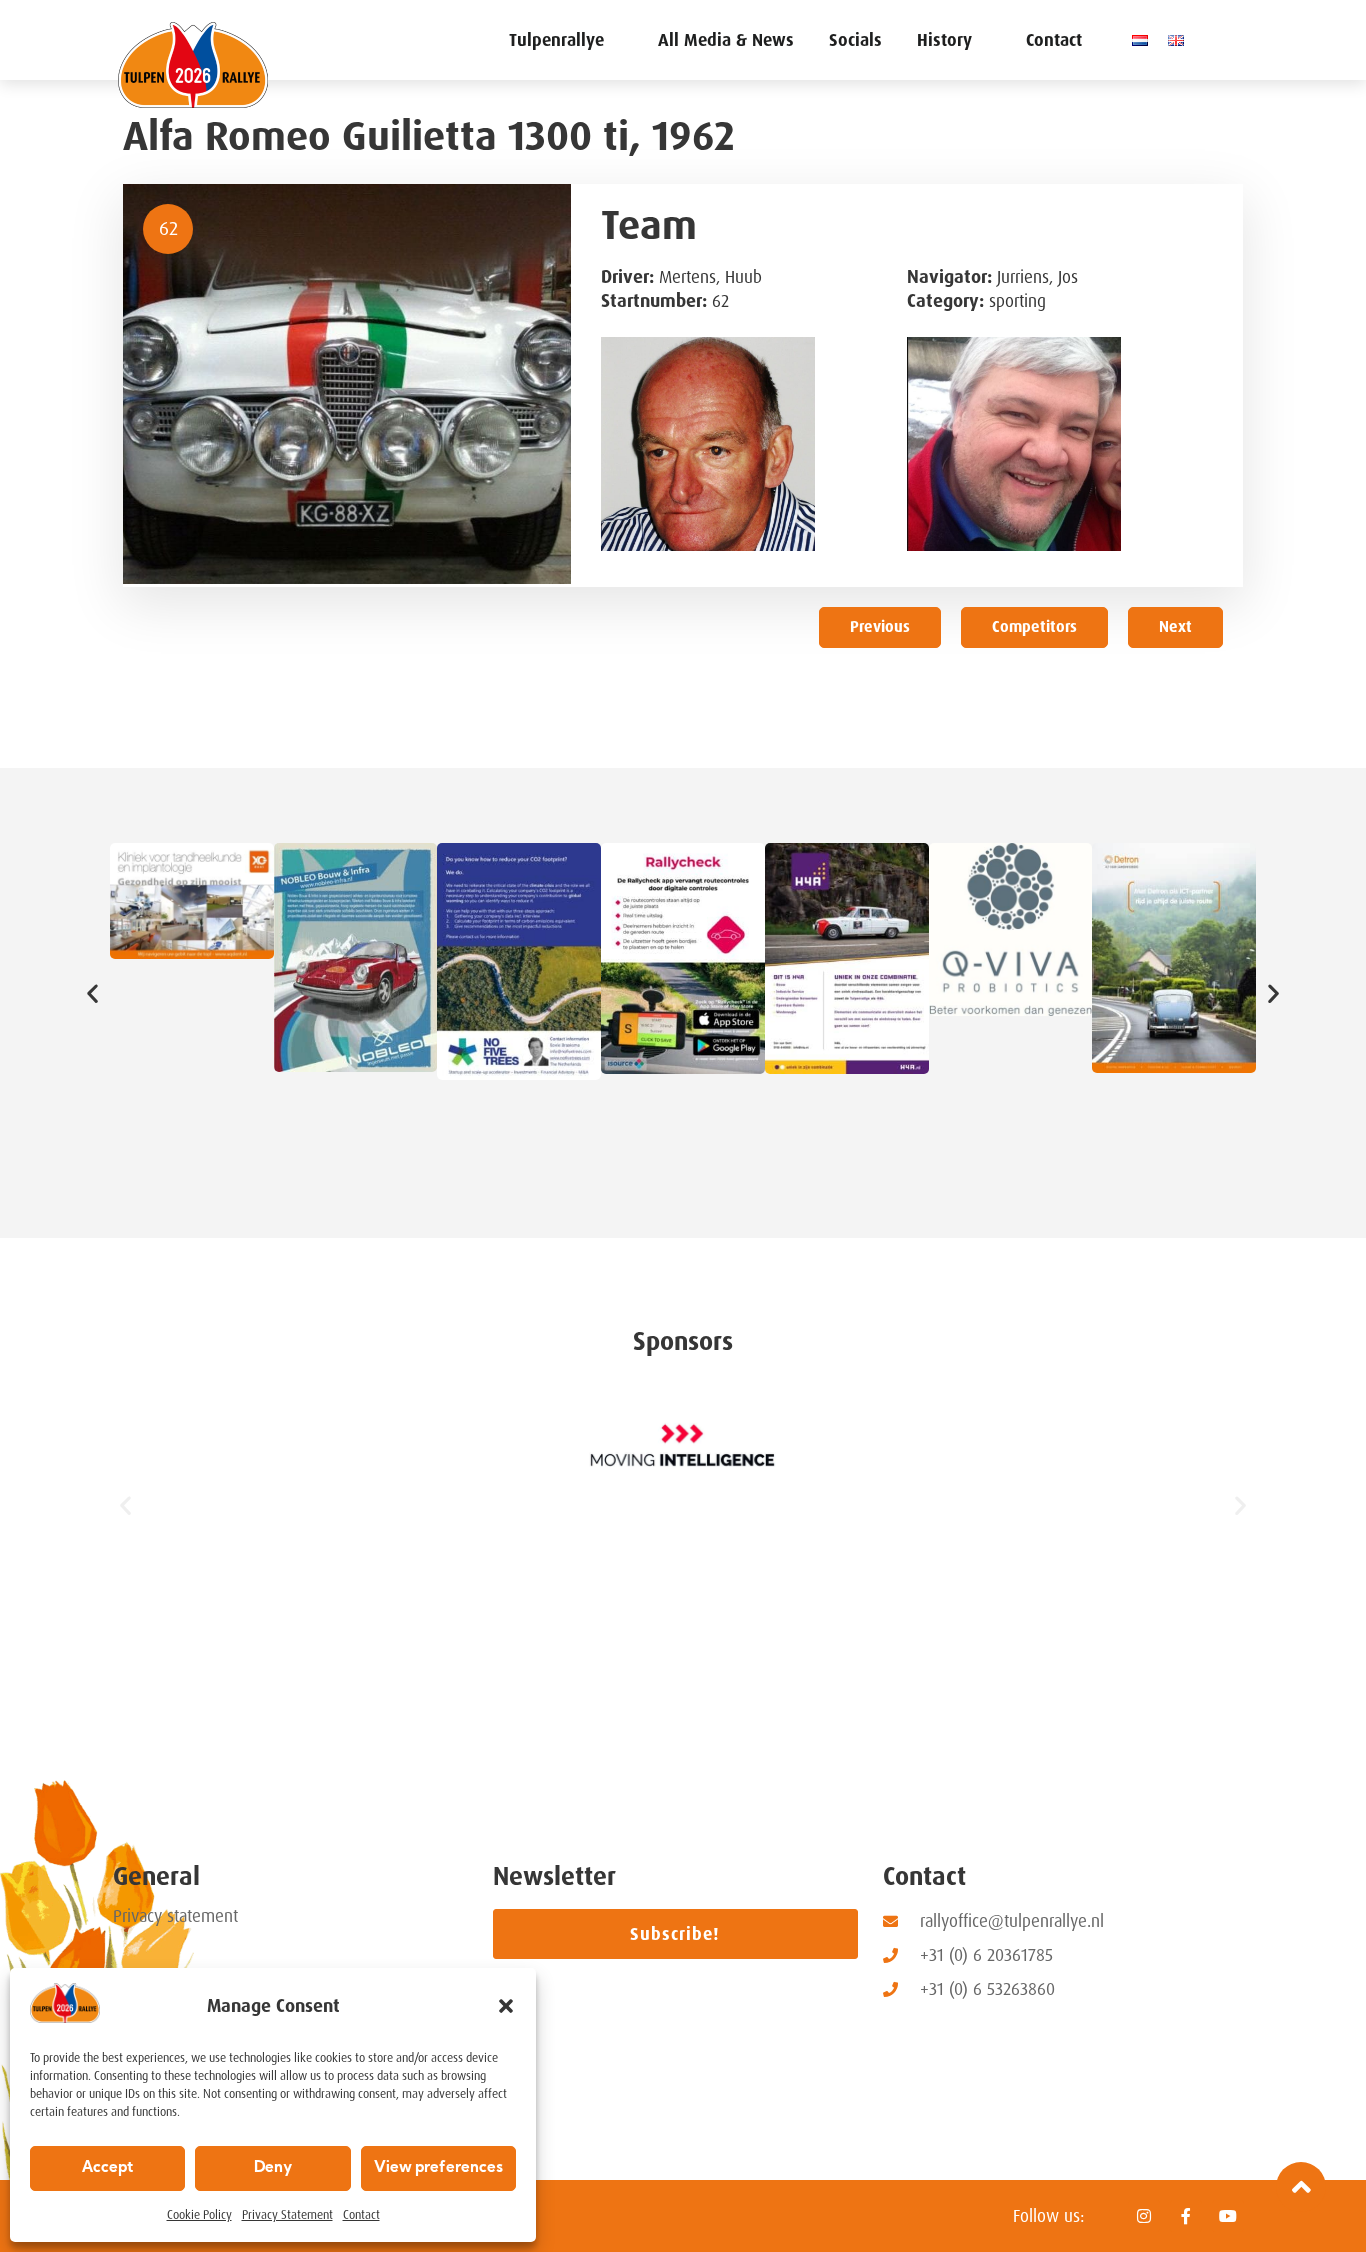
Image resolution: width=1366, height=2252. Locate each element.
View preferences (438, 2168)
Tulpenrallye (556, 40)
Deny (273, 2168)
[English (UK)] (1181, 40)
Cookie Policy (199, 2215)
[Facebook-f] (1186, 2216)
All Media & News (726, 40)
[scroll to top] (1301, 2187)
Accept (107, 2168)
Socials (855, 40)
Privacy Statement (287, 2215)
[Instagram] (1144, 2216)
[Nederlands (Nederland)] (1145, 40)
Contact (361, 2215)
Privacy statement (175, 1916)
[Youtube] (1228, 2216)
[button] (506, 2006)
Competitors (1034, 627)
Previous (880, 627)
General (156, 1876)
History (944, 40)
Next (1175, 627)
